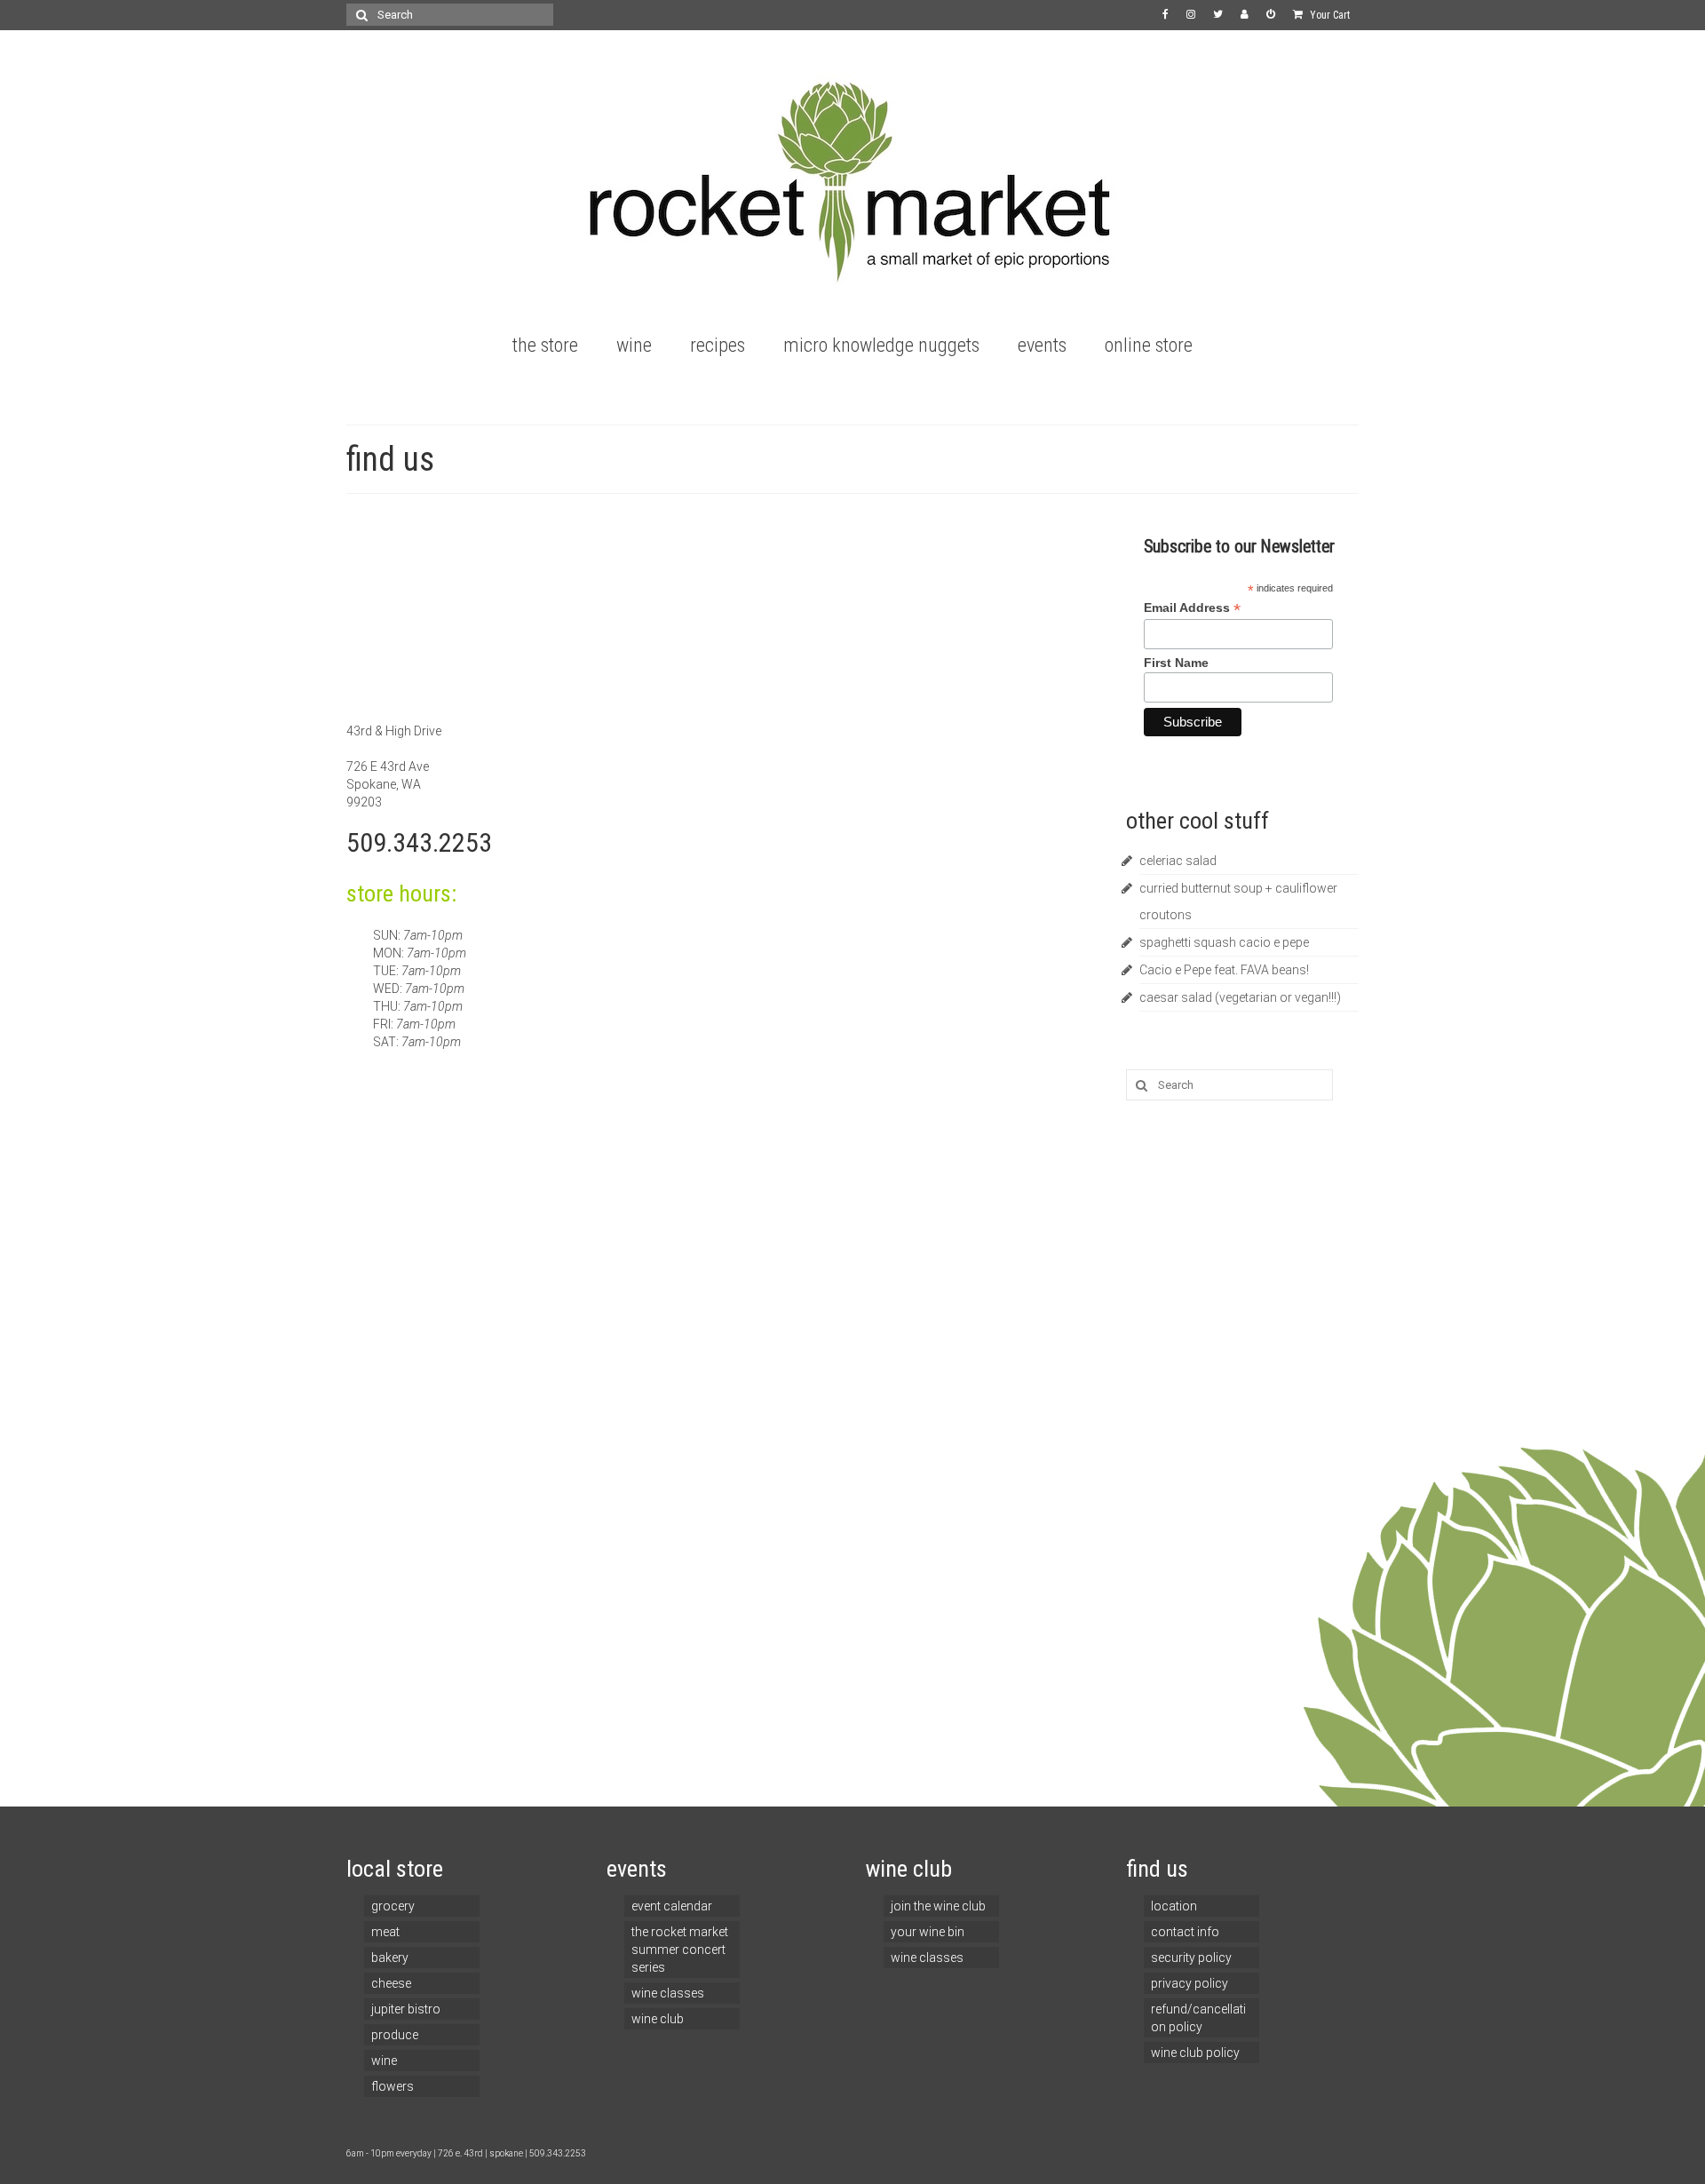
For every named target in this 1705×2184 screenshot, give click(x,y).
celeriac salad (1178, 861)
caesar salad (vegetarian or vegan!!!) (1240, 997)
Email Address (1192, 608)
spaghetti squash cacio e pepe (1224, 942)
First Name (1176, 663)
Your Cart (1328, 15)
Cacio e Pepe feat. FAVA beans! (1224, 970)
